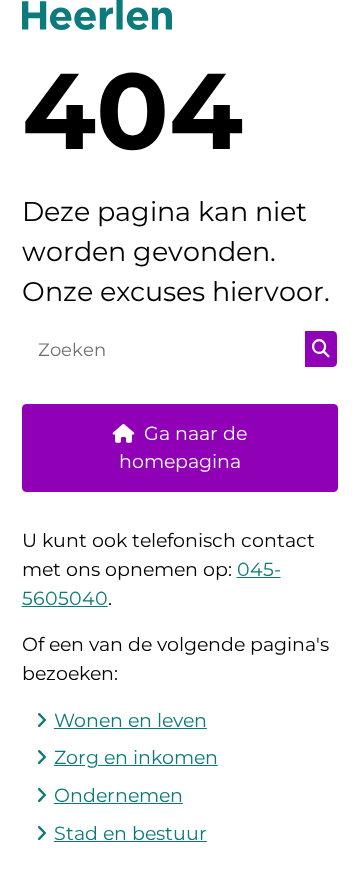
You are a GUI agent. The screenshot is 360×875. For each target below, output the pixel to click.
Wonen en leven (130, 720)
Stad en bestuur (130, 833)
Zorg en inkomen (136, 757)
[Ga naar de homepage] (180, 15)
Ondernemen (118, 795)
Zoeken (321, 349)
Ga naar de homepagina (183, 447)
